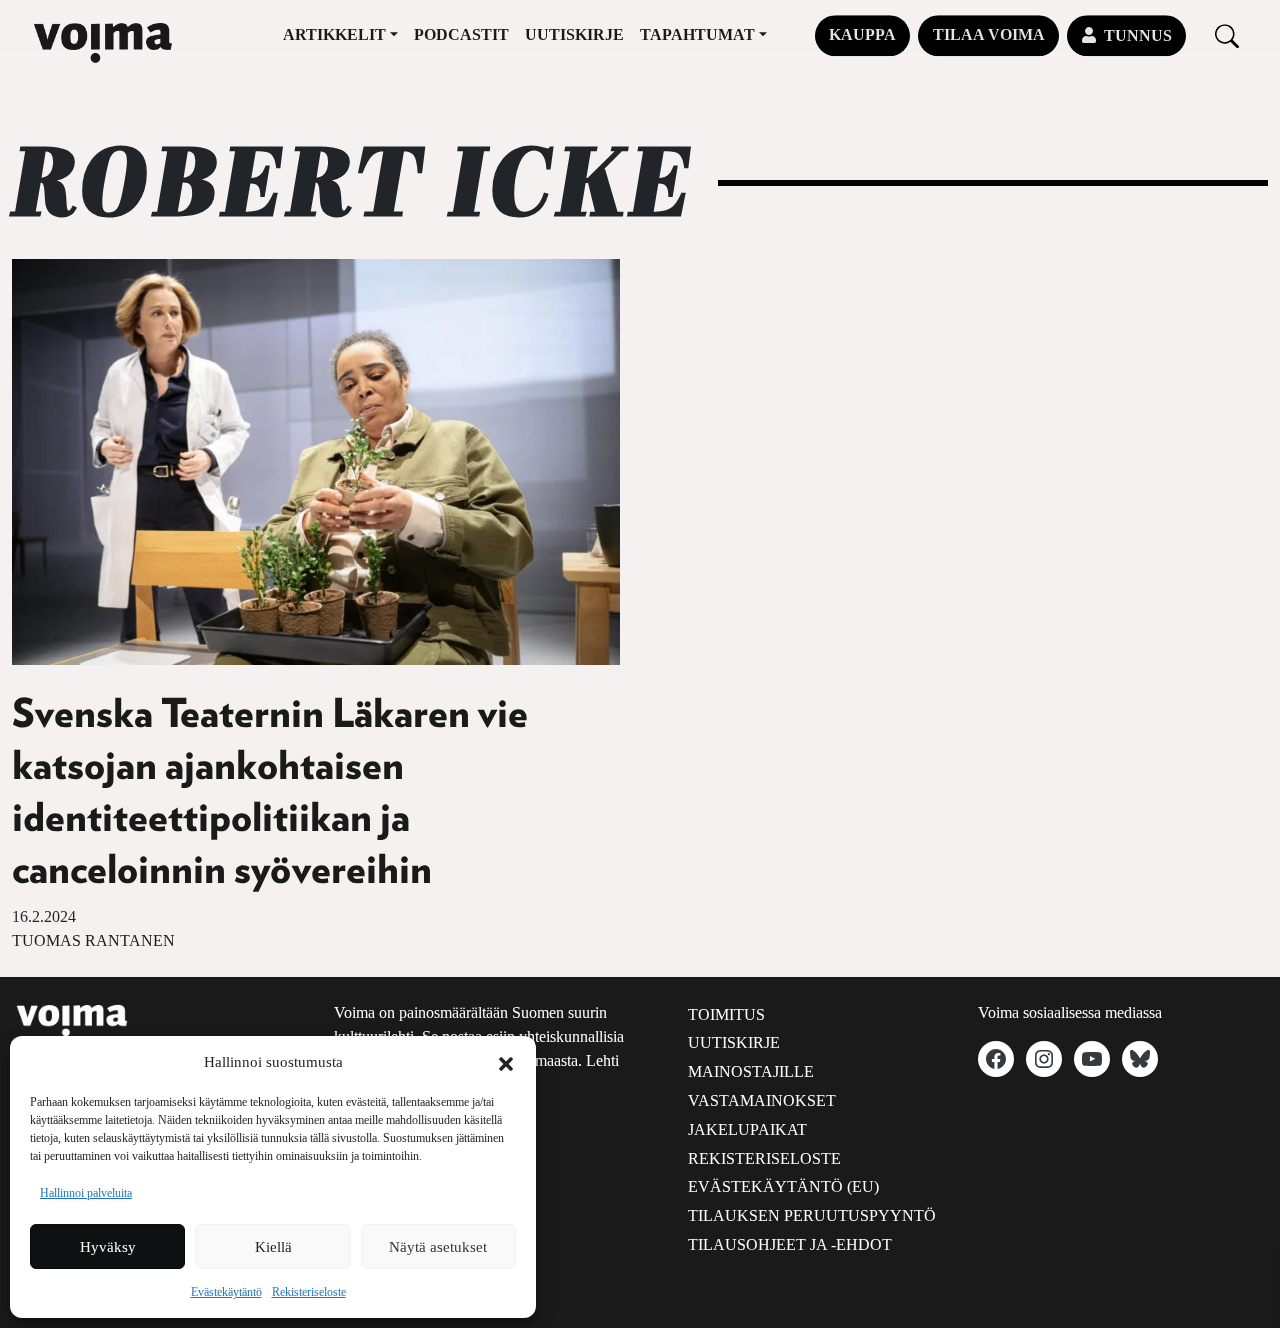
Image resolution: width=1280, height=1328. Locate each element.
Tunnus (1138, 35)
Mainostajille (751, 1071)
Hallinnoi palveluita (86, 1193)
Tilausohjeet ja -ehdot (790, 1244)
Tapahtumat (697, 34)
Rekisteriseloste (309, 1292)
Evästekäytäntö (226, 1292)
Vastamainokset (762, 1100)
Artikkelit (334, 34)
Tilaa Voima (989, 34)
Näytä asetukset (438, 1247)
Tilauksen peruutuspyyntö (812, 1215)
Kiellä (273, 1247)
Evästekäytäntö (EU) (783, 1186)
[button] (506, 1062)
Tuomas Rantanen (93, 940)
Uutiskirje (574, 34)
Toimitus (726, 1014)
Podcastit (461, 34)
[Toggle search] (1227, 35)
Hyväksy (108, 1247)
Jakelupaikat (747, 1129)
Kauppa (862, 34)
